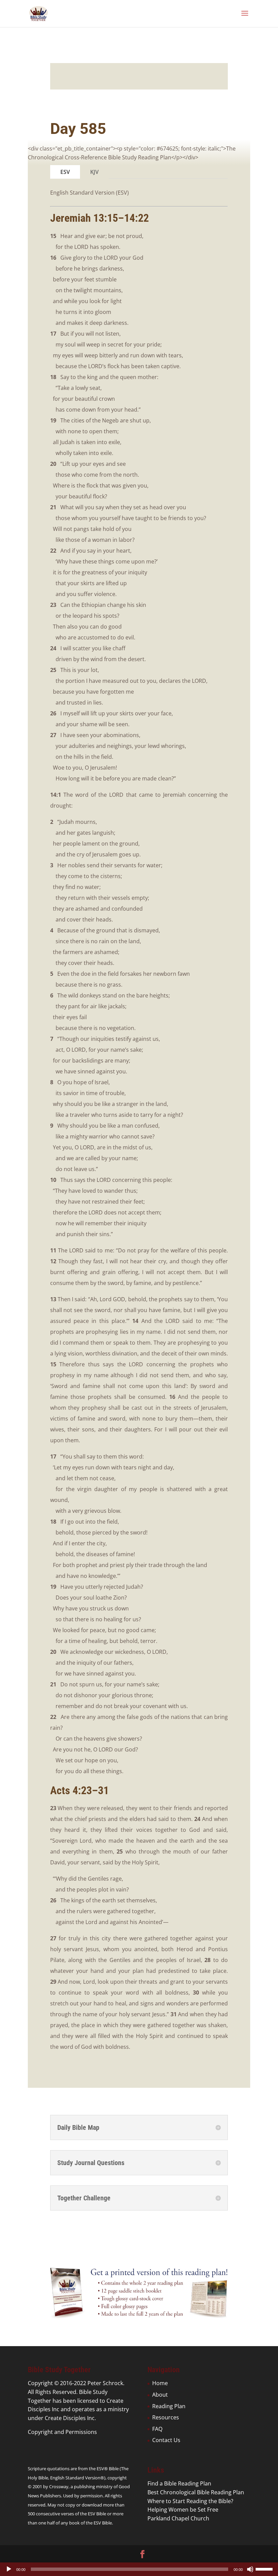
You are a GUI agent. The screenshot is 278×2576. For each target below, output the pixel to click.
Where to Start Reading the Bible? (190, 2501)
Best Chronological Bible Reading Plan (196, 2492)
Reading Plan (169, 2406)
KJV (94, 172)
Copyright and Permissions (62, 2432)
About (160, 2395)
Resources (166, 2417)
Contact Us (166, 2440)
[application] (139, 2569)
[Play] (9, 2569)
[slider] (265, 2569)
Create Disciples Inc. (70, 2418)
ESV (65, 172)
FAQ (157, 2429)
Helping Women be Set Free (183, 2510)
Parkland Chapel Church (178, 2518)
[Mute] (250, 2569)
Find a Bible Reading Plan (179, 2483)
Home (160, 2383)
